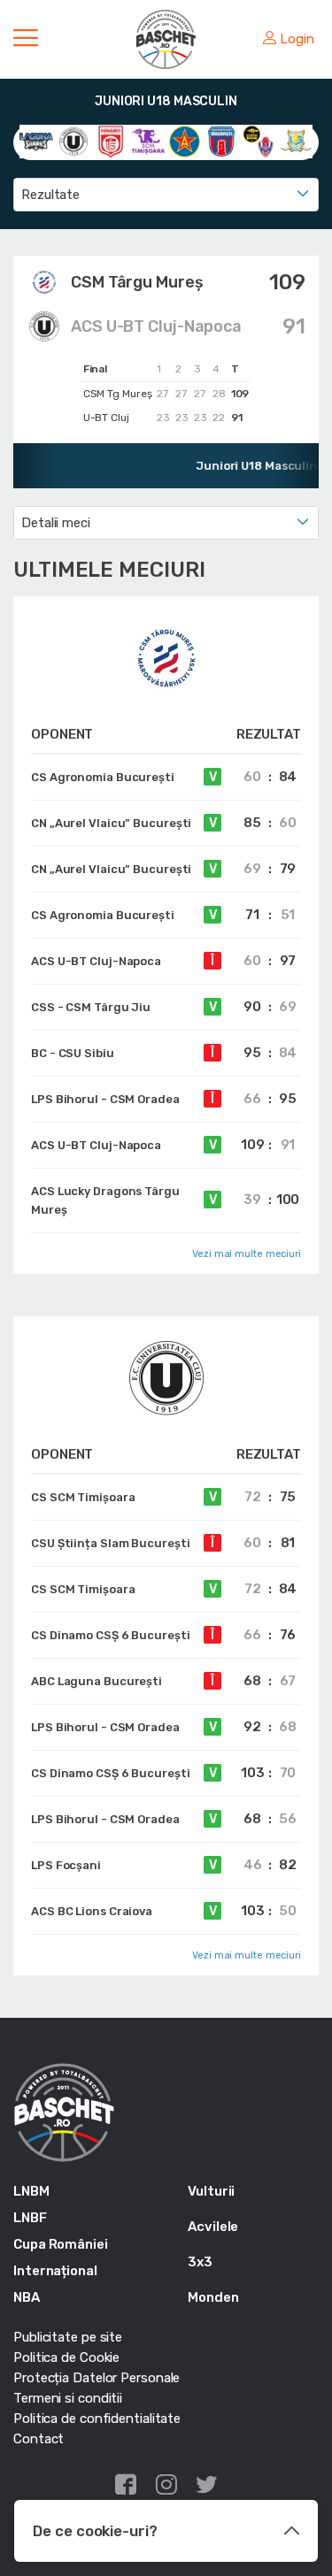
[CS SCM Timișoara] (148, 141)
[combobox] (166, 195)
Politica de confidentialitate (97, 2419)
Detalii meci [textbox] (56, 523)
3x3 (200, 2262)
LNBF (30, 2218)
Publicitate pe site (68, 2337)
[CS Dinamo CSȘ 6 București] (111, 141)
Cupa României (61, 2244)
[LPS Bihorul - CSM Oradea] (296, 141)
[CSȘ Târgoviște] (221, 141)
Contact (39, 2439)
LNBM (31, 2191)
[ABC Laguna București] (36, 141)
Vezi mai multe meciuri (247, 1254)
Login (297, 39)
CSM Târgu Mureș (137, 282)
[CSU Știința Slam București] (259, 141)
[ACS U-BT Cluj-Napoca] (73, 141)
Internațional (55, 2271)
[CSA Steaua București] (185, 141)
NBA (27, 2297)
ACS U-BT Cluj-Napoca (156, 326)
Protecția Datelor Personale (97, 2378)
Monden (213, 2297)
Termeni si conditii (68, 2398)
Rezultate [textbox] (50, 195)
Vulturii (211, 2191)
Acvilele (213, 2227)
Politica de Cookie (66, 2357)
